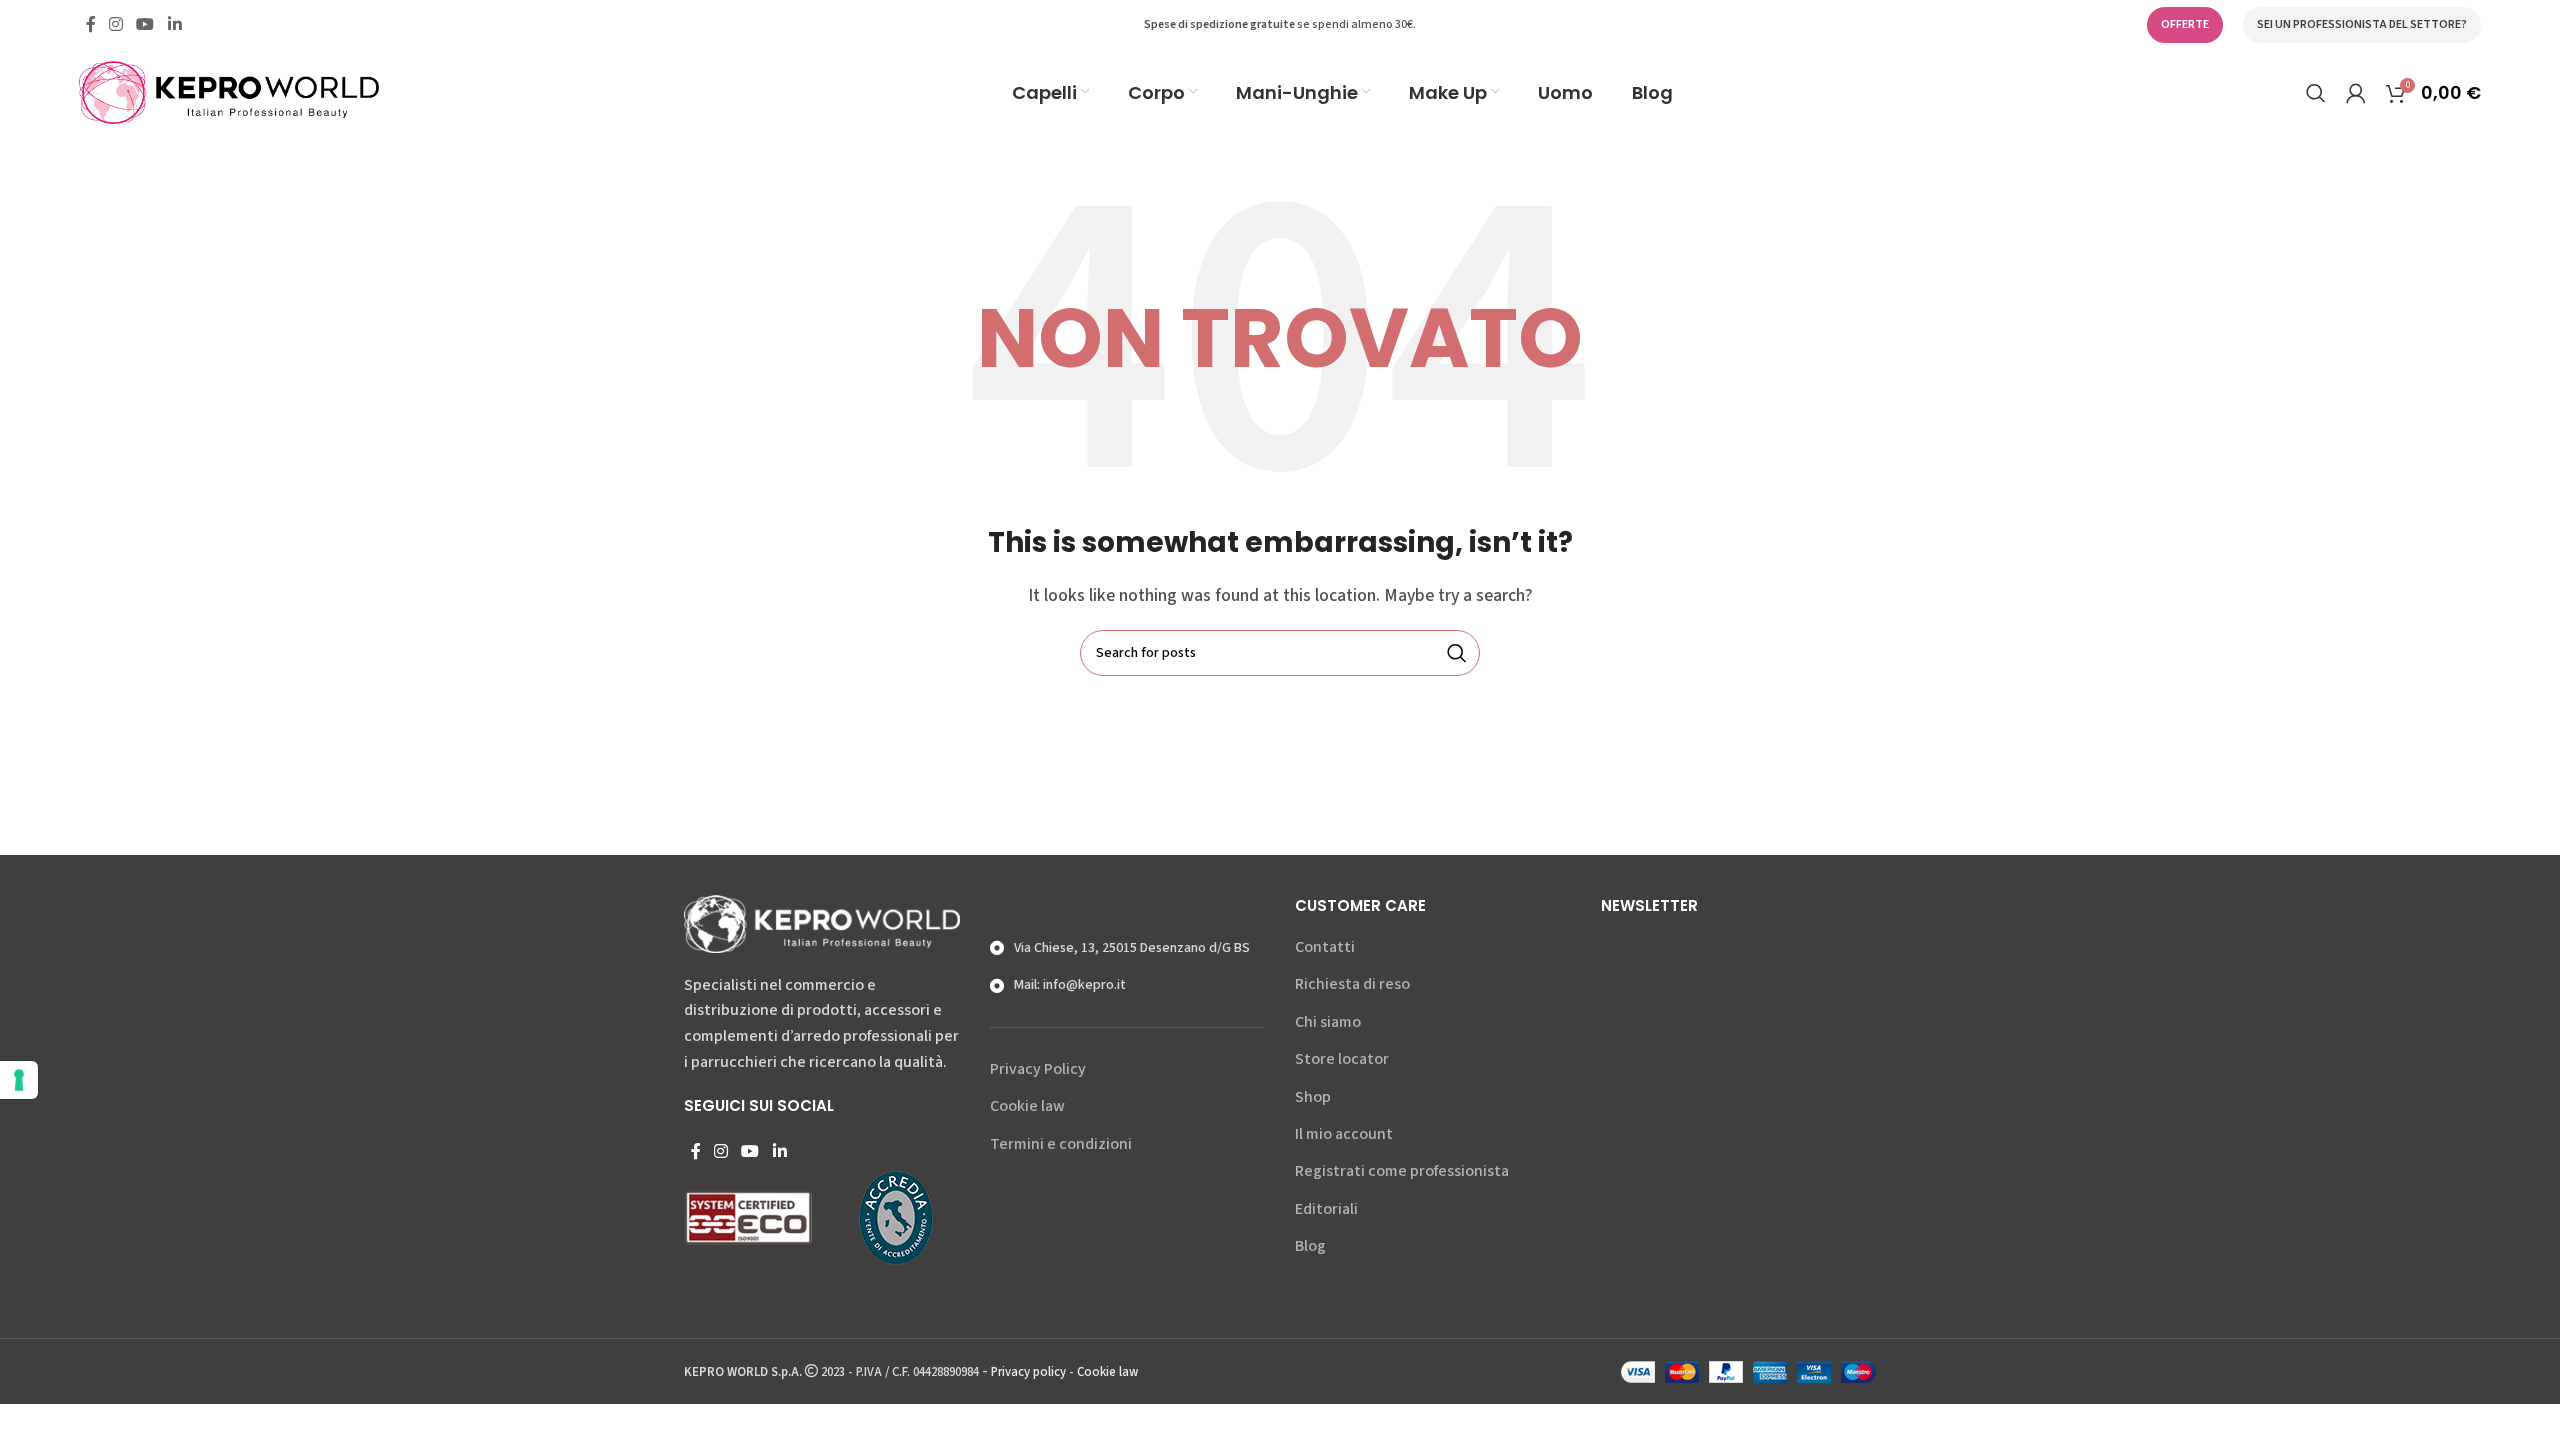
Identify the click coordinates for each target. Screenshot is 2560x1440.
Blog (1310, 1246)
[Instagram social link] (115, 24)
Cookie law (1027, 1106)
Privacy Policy (1038, 1069)
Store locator (1342, 1059)
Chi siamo (1328, 1022)
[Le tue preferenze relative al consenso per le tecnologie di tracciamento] (19, 1080)
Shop (1313, 1097)
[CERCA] (1457, 653)
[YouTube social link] (145, 24)
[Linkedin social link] (174, 24)
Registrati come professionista (1402, 1171)
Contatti (1325, 947)
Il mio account (1344, 1134)
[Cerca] (2316, 93)
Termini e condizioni (1061, 1144)
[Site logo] (229, 91)
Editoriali (1326, 1209)
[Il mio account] (2356, 93)
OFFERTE (2185, 24)
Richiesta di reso (1352, 984)
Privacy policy (1028, 1372)
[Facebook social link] (90, 24)
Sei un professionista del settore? (2362, 24)
